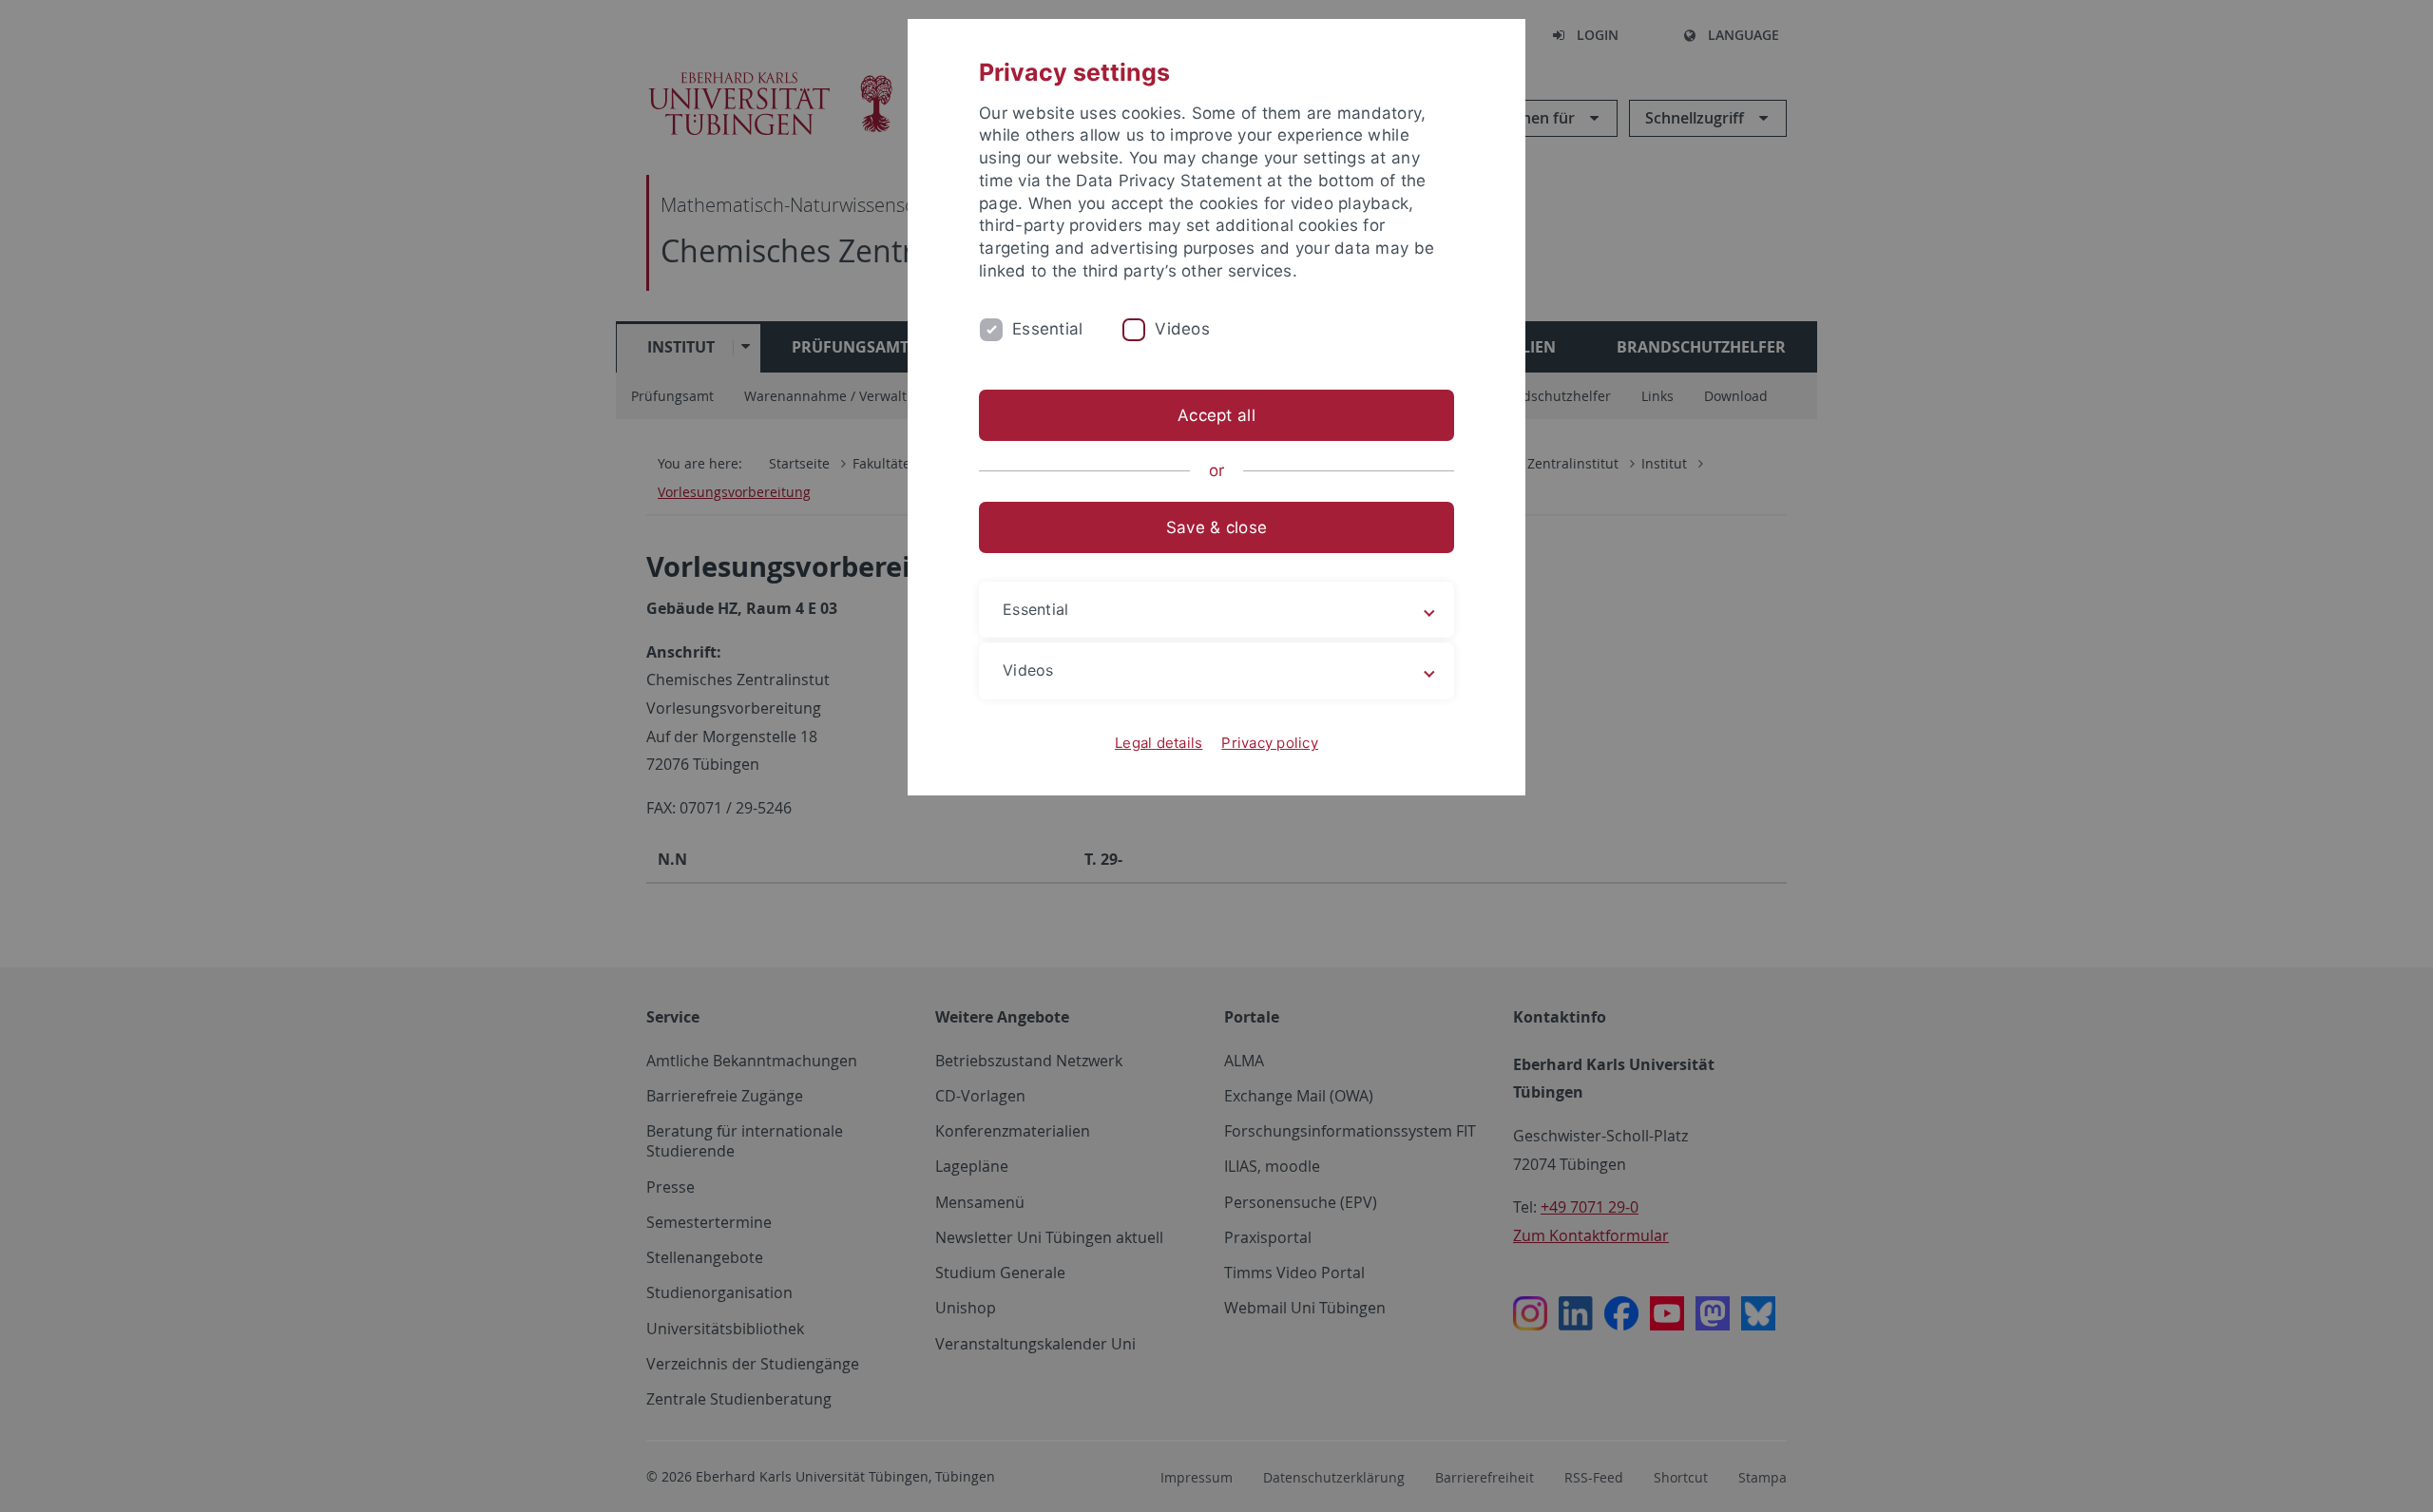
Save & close (1216, 527)
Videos (1182, 329)
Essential (1047, 329)
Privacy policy (1270, 743)
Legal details (1159, 743)
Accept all (1216, 415)
